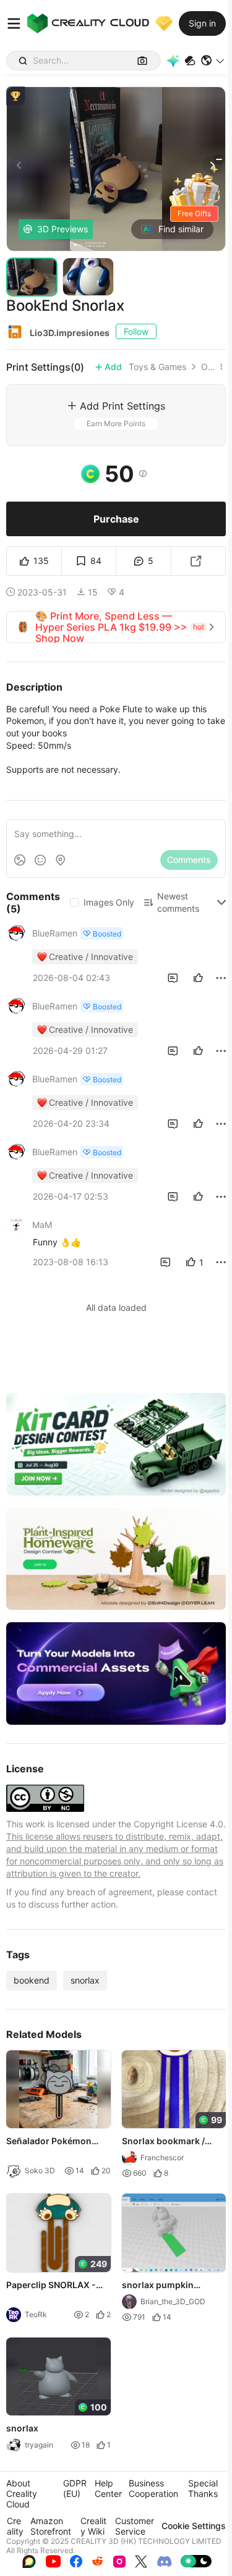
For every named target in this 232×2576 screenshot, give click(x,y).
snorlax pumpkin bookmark (158, 2286)
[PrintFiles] (190, 61)
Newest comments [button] (178, 902)
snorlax (85, 1980)
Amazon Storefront (51, 2526)
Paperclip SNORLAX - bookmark (51, 2286)
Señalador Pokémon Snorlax (49, 2142)
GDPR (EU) (75, 2488)
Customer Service (135, 2526)
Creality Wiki (93, 2526)
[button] (213, 61)
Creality (15, 2526)
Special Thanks (203, 2488)
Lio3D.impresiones (70, 333)
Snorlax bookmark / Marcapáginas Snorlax (170, 2142)
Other (208, 367)
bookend (32, 1980)
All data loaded (116, 1307)
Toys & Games (157, 367)
